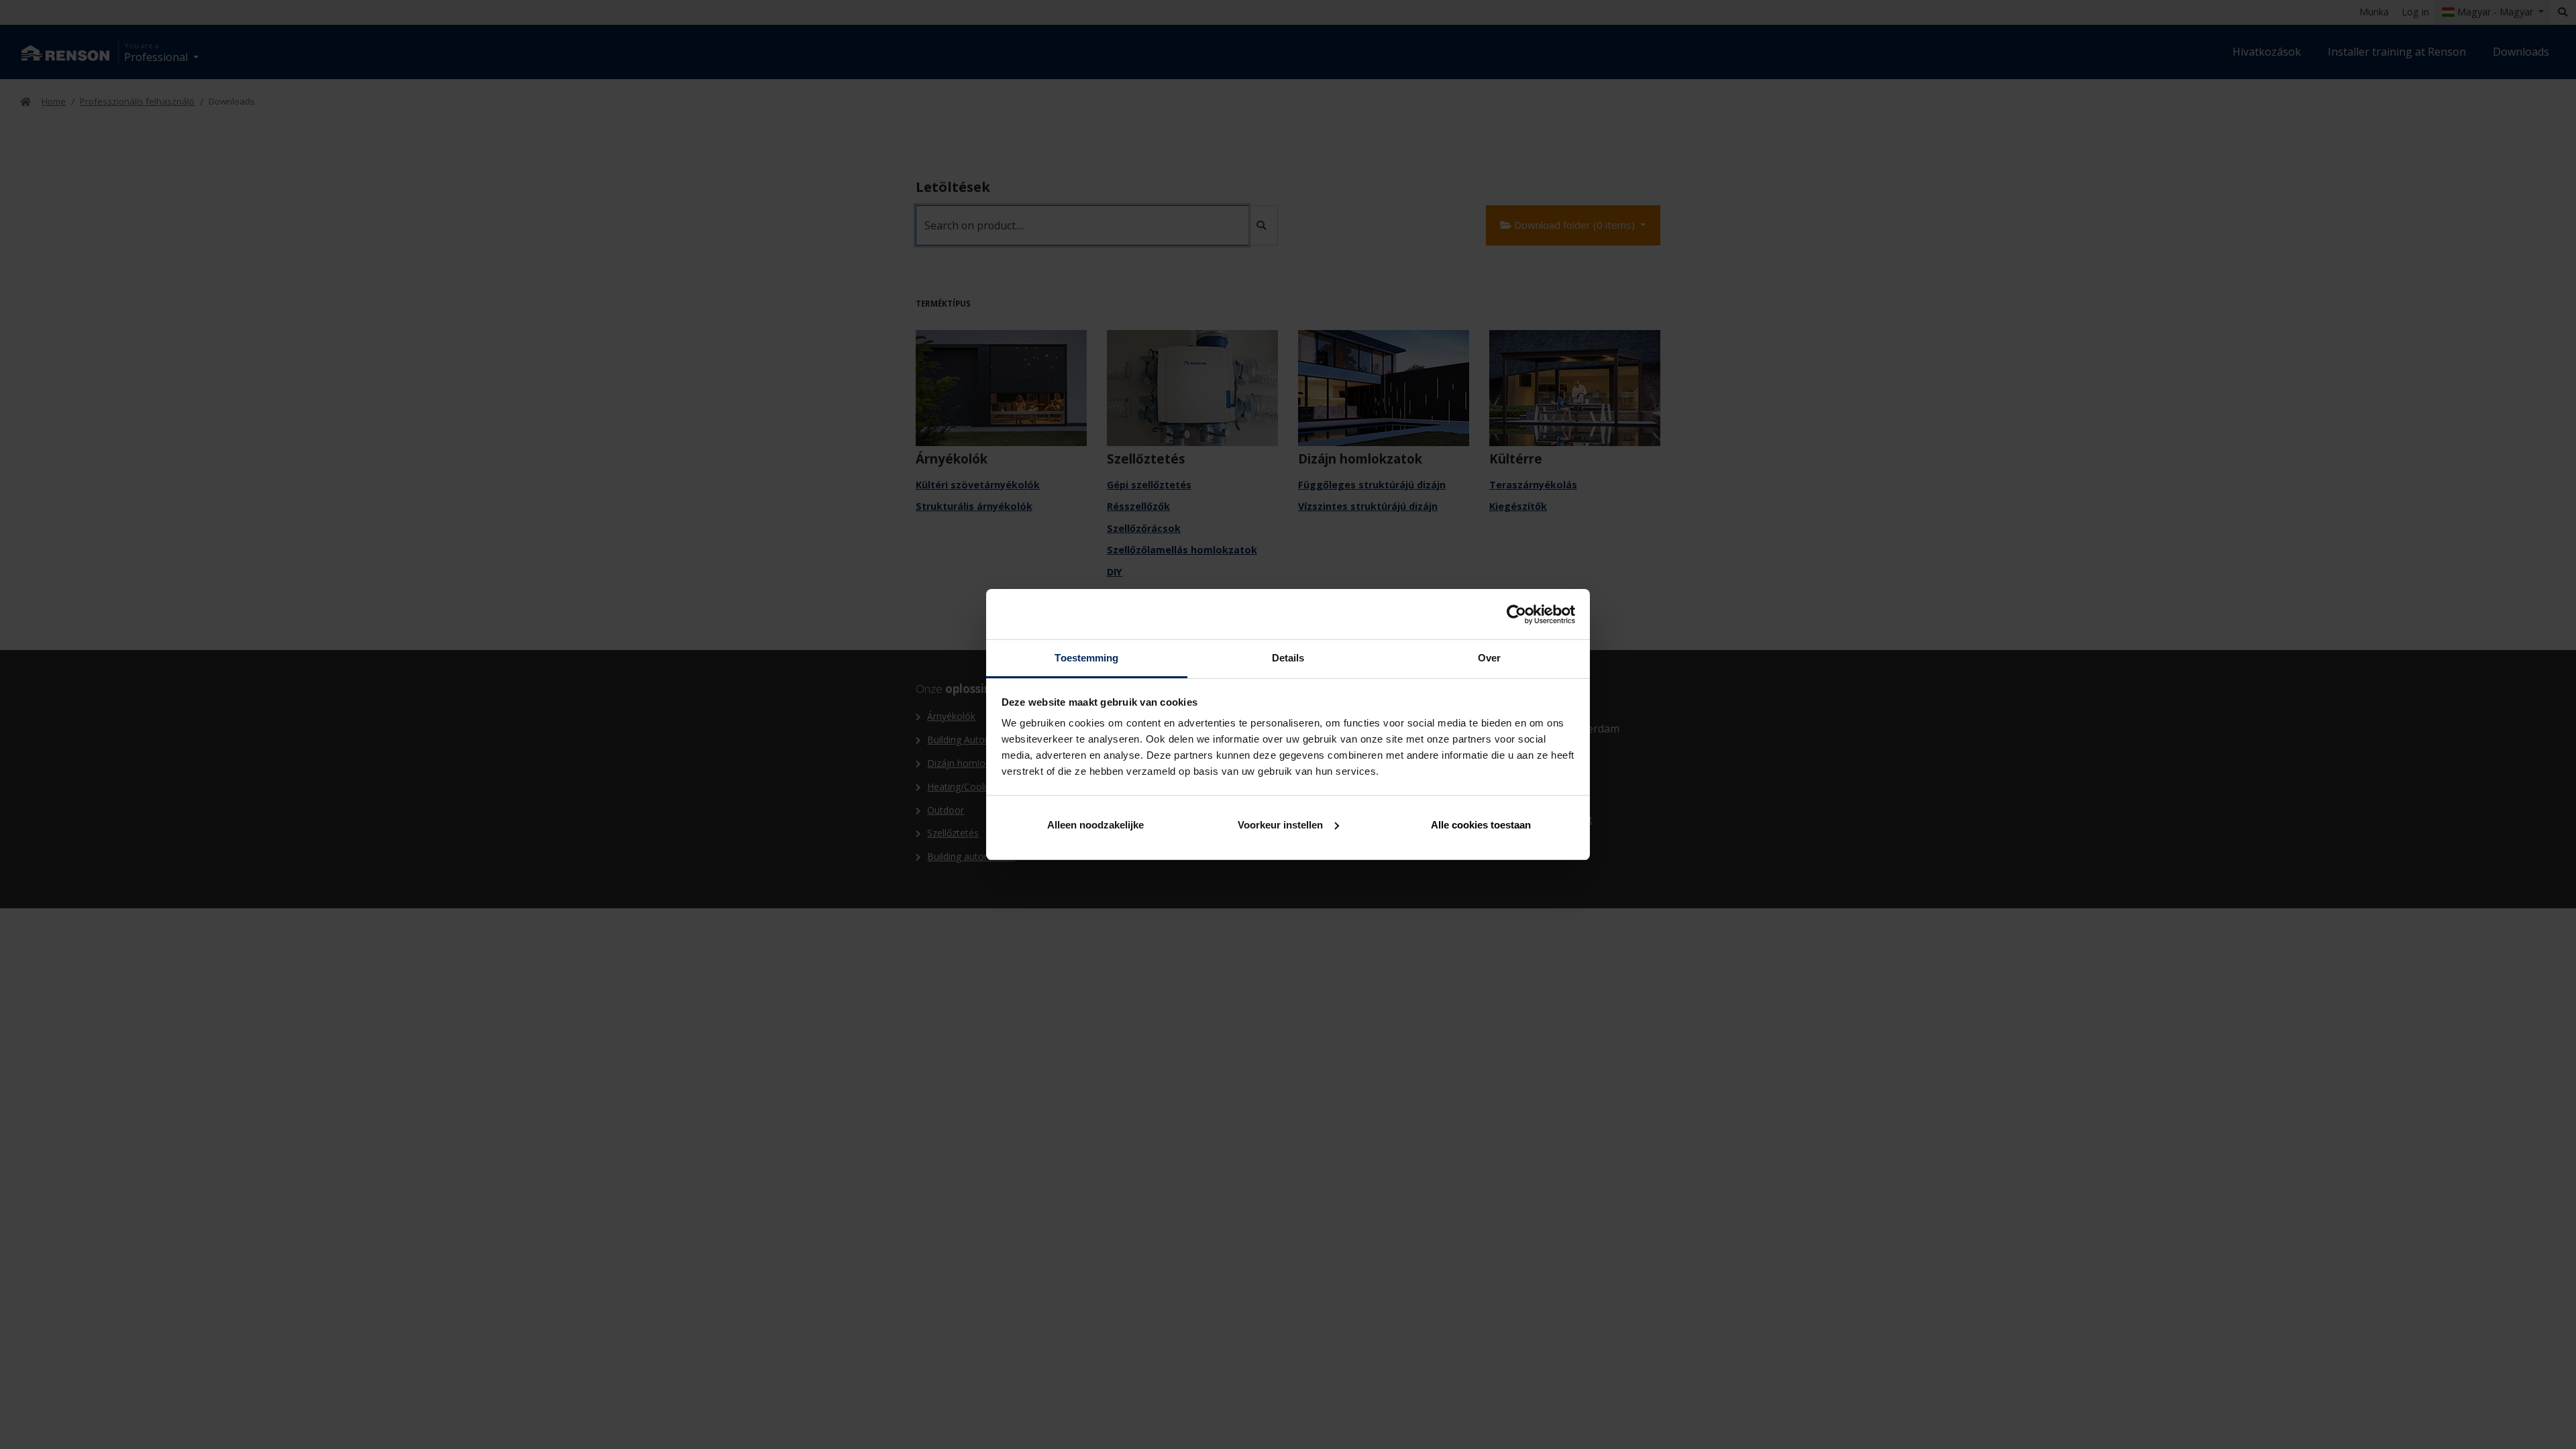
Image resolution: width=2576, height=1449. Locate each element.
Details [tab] (1288, 658)
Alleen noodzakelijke (1095, 825)
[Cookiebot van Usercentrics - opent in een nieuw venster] (1516, 614)
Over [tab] (1489, 658)
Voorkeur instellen (1280, 825)
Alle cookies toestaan (1481, 825)
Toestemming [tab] (1086, 658)
